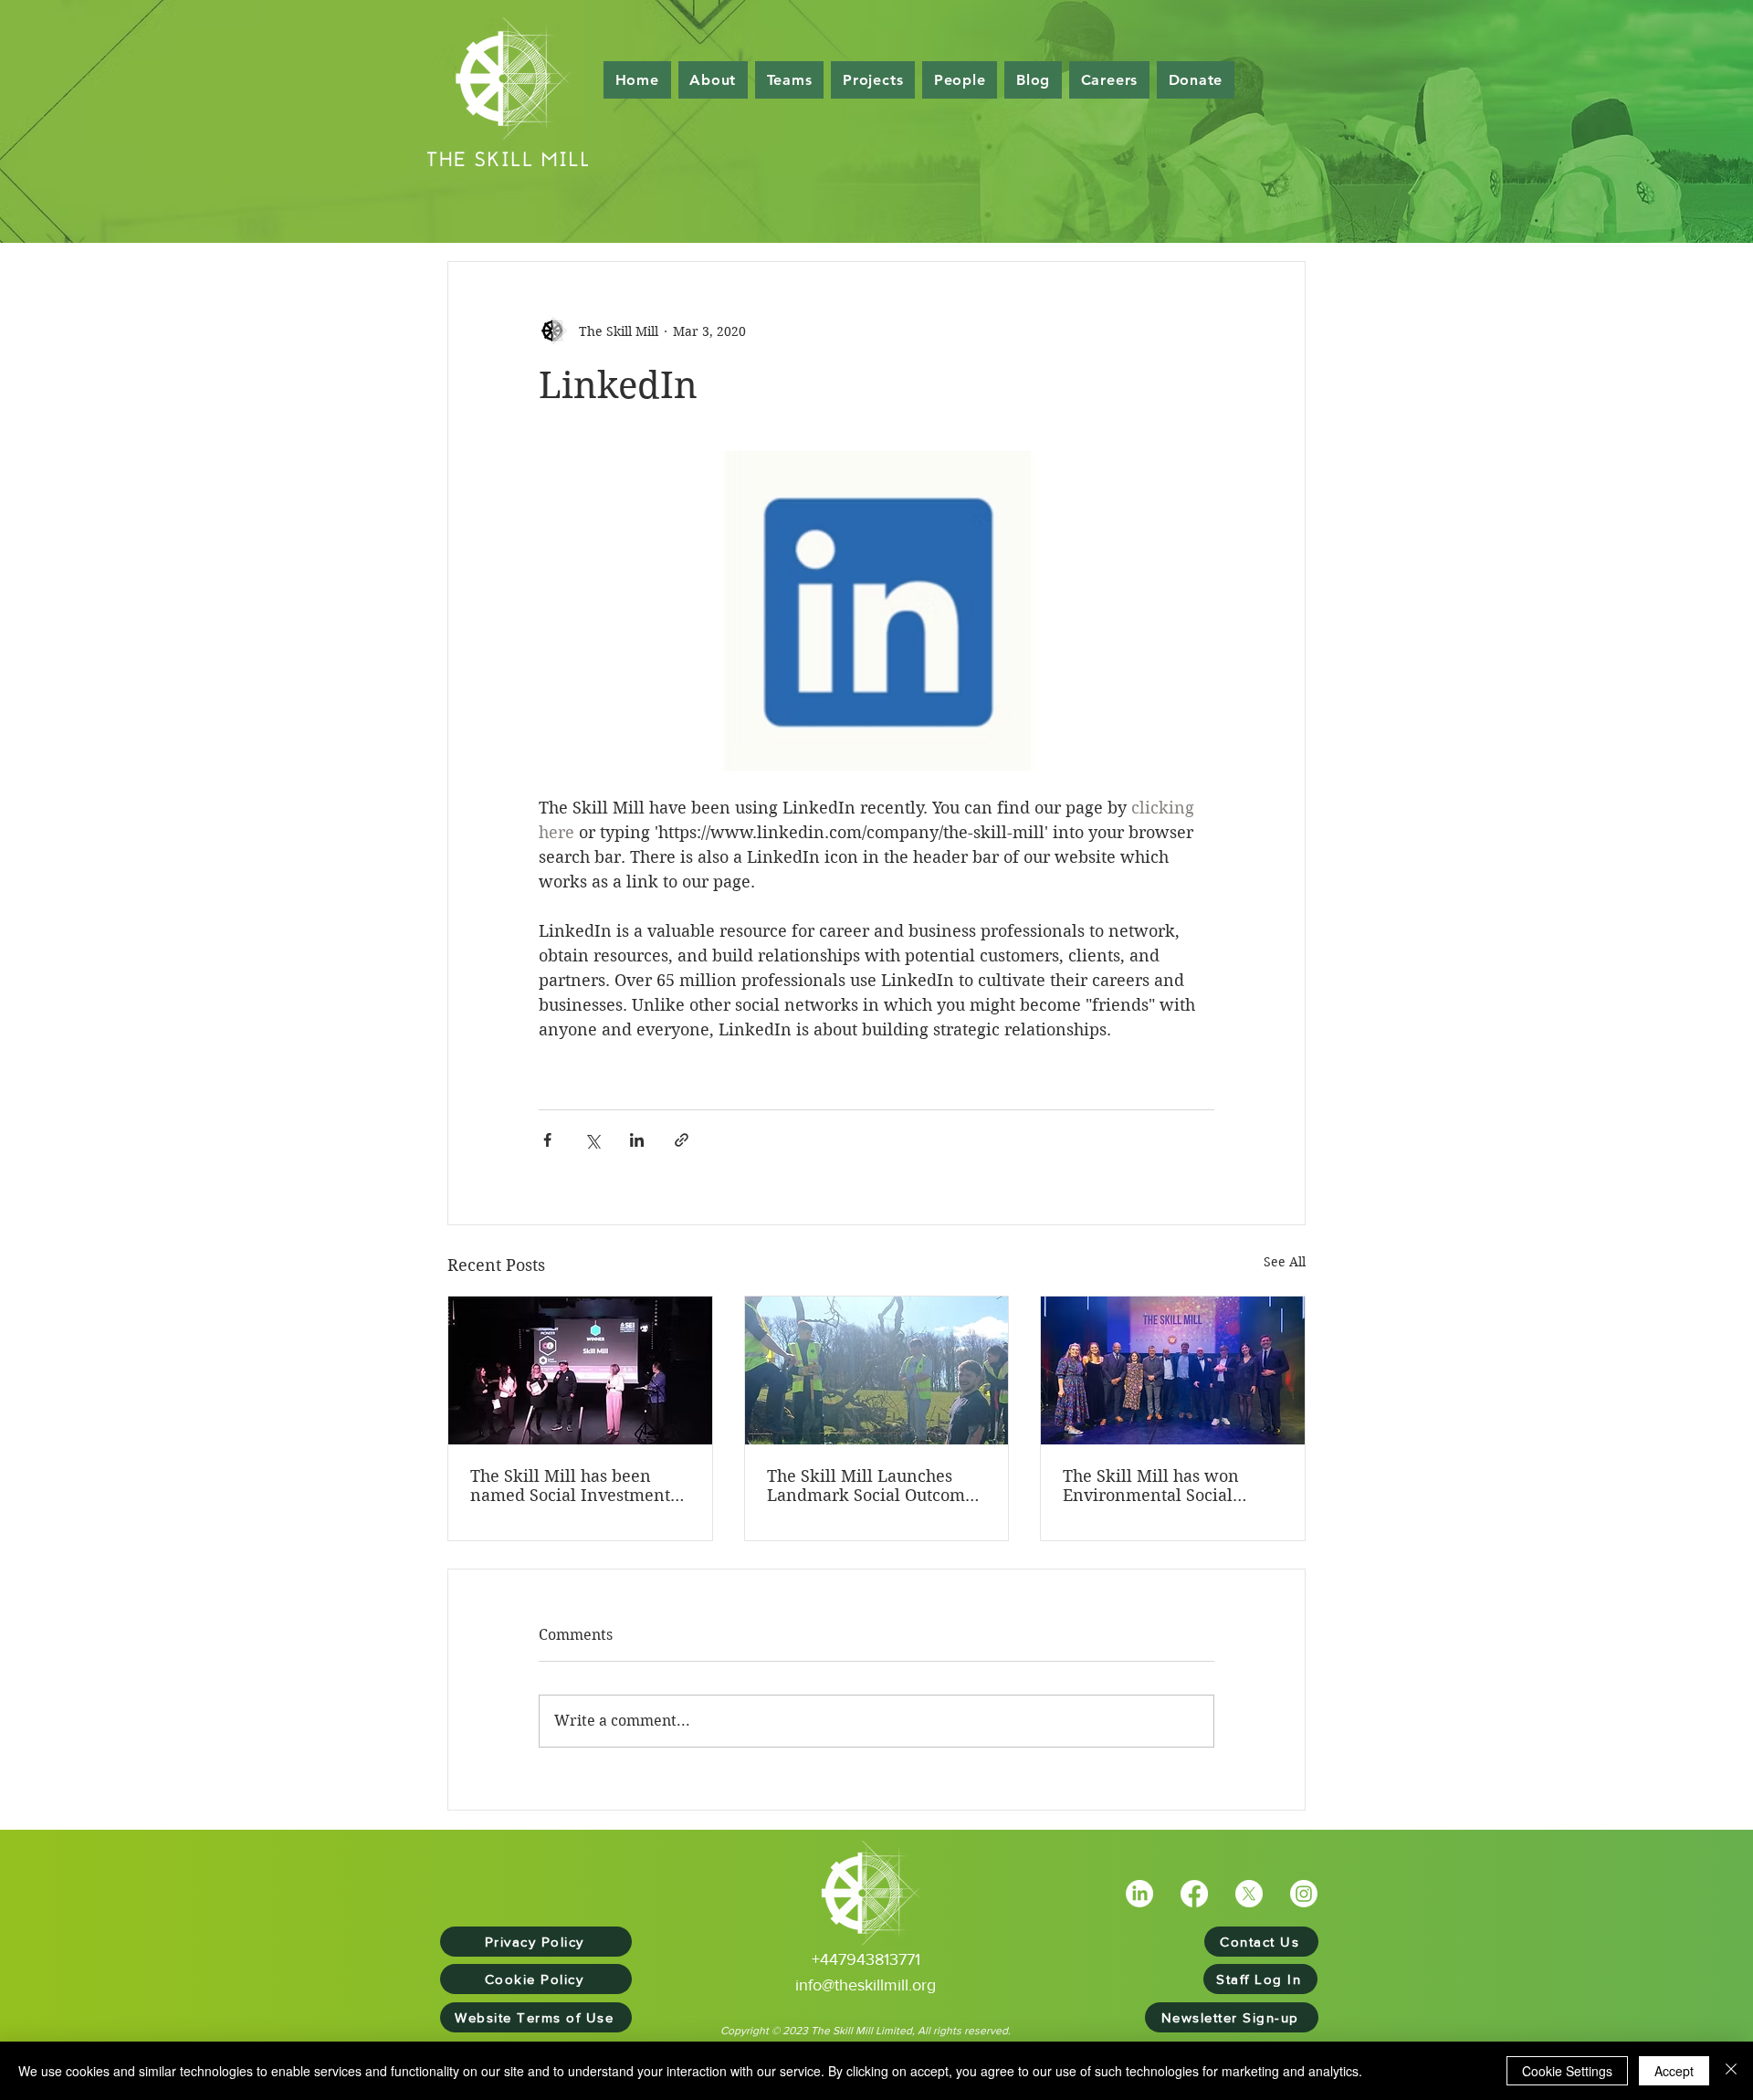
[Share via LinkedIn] (637, 1140)
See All (1285, 1262)
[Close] (1731, 2071)
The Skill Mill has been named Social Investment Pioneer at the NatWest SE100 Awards (570, 1486)
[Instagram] (1304, 1894)
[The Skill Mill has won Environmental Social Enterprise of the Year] (1173, 1370)
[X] (1249, 1894)
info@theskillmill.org (866, 1985)
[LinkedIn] (1139, 1894)
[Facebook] (1194, 1894)
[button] (960, 80)
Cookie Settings (1567, 2071)
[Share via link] (682, 1140)
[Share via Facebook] (547, 1140)
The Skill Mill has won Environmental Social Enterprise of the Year (1151, 1486)
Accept (1674, 2071)
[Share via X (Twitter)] (592, 1140)
